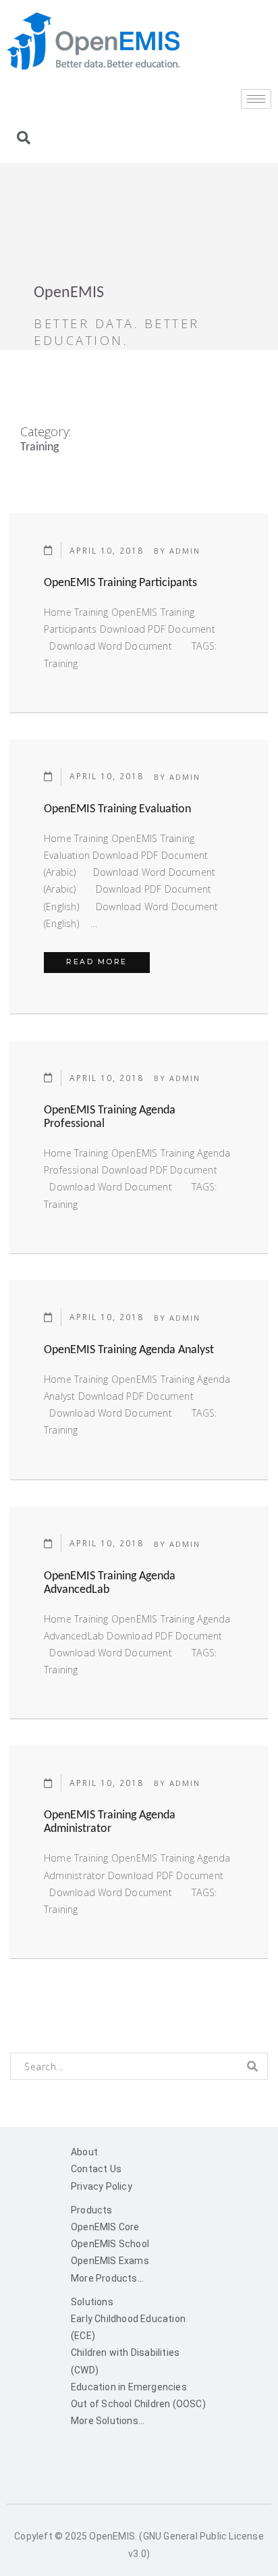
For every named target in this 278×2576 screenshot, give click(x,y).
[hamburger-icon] (256, 99)
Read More (108, 959)
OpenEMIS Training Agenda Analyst (129, 1350)
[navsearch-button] (24, 139)
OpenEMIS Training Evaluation (117, 809)
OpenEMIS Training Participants (120, 583)
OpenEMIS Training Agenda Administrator (110, 1822)
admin (185, 551)
